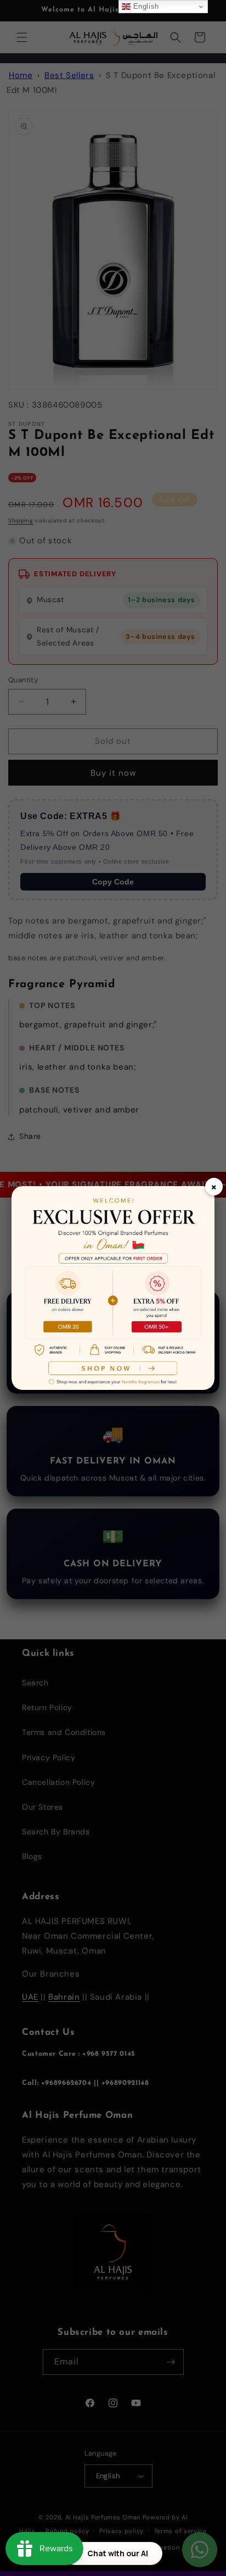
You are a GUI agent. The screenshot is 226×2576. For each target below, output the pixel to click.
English (145, 6)
